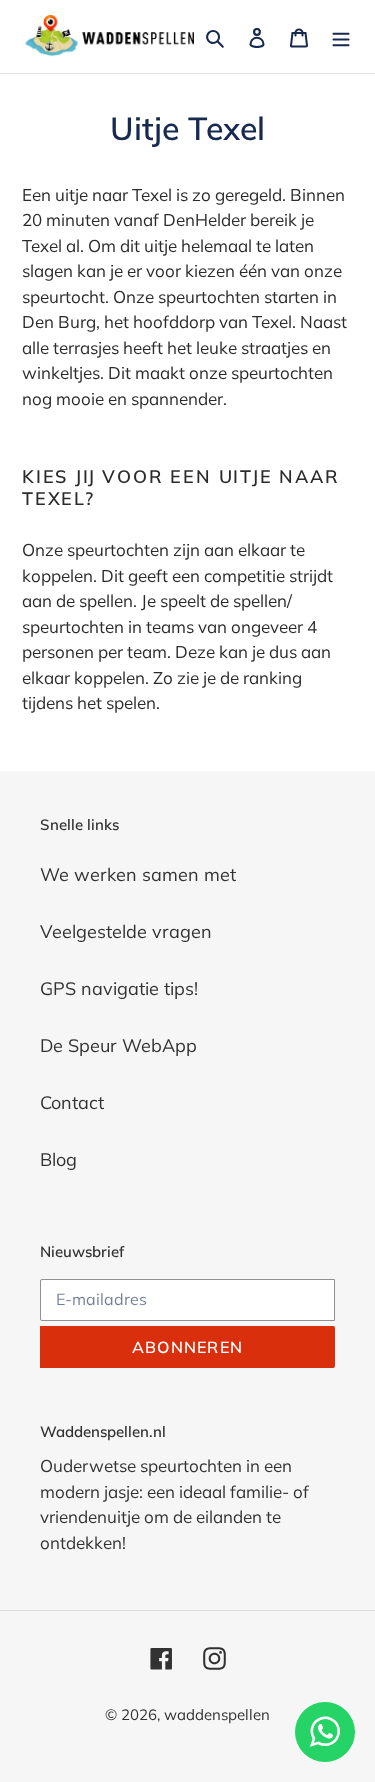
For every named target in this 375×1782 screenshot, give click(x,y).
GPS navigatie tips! (119, 988)
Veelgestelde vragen (126, 931)
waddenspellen (217, 1714)
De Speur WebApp (118, 1045)
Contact (72, 1102)
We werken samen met (138, 874)
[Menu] (341, 36)
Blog (58, 1159)
